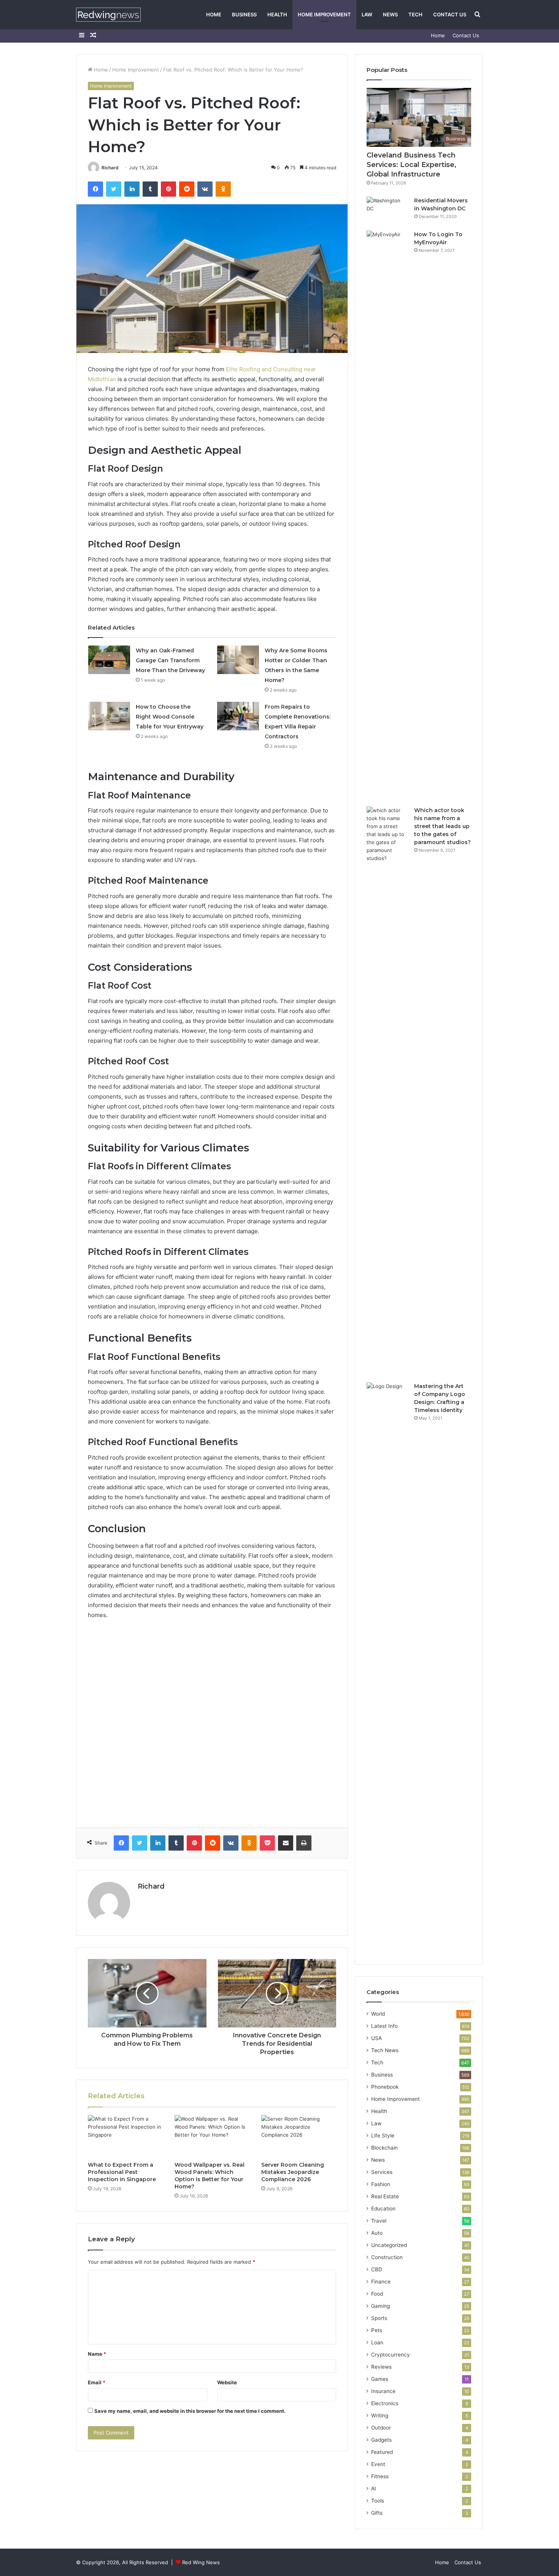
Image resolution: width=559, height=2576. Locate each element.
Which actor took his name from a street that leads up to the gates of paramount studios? (442, 826)
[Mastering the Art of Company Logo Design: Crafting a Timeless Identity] (387, 1668)
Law (367, 14)
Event (378, 2464)
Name (97, 2354)
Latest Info (384, 2026)
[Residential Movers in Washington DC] (387, 211)
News (390, 14)
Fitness (380, 2476)
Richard (110, 168)
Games (380, 2379)
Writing (380, 2415)
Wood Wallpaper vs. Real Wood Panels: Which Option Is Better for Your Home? (210, 2176)
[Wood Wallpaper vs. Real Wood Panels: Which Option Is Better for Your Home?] (212, 2136)
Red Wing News (201, 2562)
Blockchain (384, 2148)
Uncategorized (389, 2245)
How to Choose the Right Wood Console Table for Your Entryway (170, 717)
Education (383, 2209)
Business (244, 14)
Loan (377, 2342)
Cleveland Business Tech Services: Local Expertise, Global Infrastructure (411, 165)
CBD (377, 2269)
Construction (387, 2257)
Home (214, 14)
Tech (415, 14)
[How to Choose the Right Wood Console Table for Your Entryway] (109, 716)
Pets (377, 2330)
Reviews (381, 2367)
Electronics (385, 2403)
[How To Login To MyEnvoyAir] (387, 516)
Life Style (383, 2136)
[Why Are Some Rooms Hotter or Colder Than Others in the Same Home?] (238, 660)
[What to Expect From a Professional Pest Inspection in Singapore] (125, 2136)
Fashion (381, 2184)
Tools (378, 2501)
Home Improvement (324, 14)
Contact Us (450, 14)
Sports (379, 2318)
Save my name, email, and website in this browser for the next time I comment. (190, 2411)
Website (227, 2382)
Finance (381, 2282)
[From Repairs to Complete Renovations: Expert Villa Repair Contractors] (238, 716)
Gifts (377, 2513)
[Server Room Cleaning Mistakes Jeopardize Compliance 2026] (299, 2136)
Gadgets (381, 2440)
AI (374, 2489)
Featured (382, 2452)
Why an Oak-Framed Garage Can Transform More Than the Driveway (170, 660)
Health (277, 14)
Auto (377, 2233)
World (378, 2014)
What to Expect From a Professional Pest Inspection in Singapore (122, 2172)
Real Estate (385, 2196)
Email (97, 2382)
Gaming (380, 2306)
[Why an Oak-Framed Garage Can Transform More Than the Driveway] (109, 660)
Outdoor (381, 2428)
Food (377, 2294)
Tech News (385, 2050)
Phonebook (385, 2087)
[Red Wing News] (108, 15)
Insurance (383, 2391)
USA (376, 2038)
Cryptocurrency (391, 2355)
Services (382, 2172)
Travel (379, 2221)
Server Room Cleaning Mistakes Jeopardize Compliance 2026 (293, 2172)
